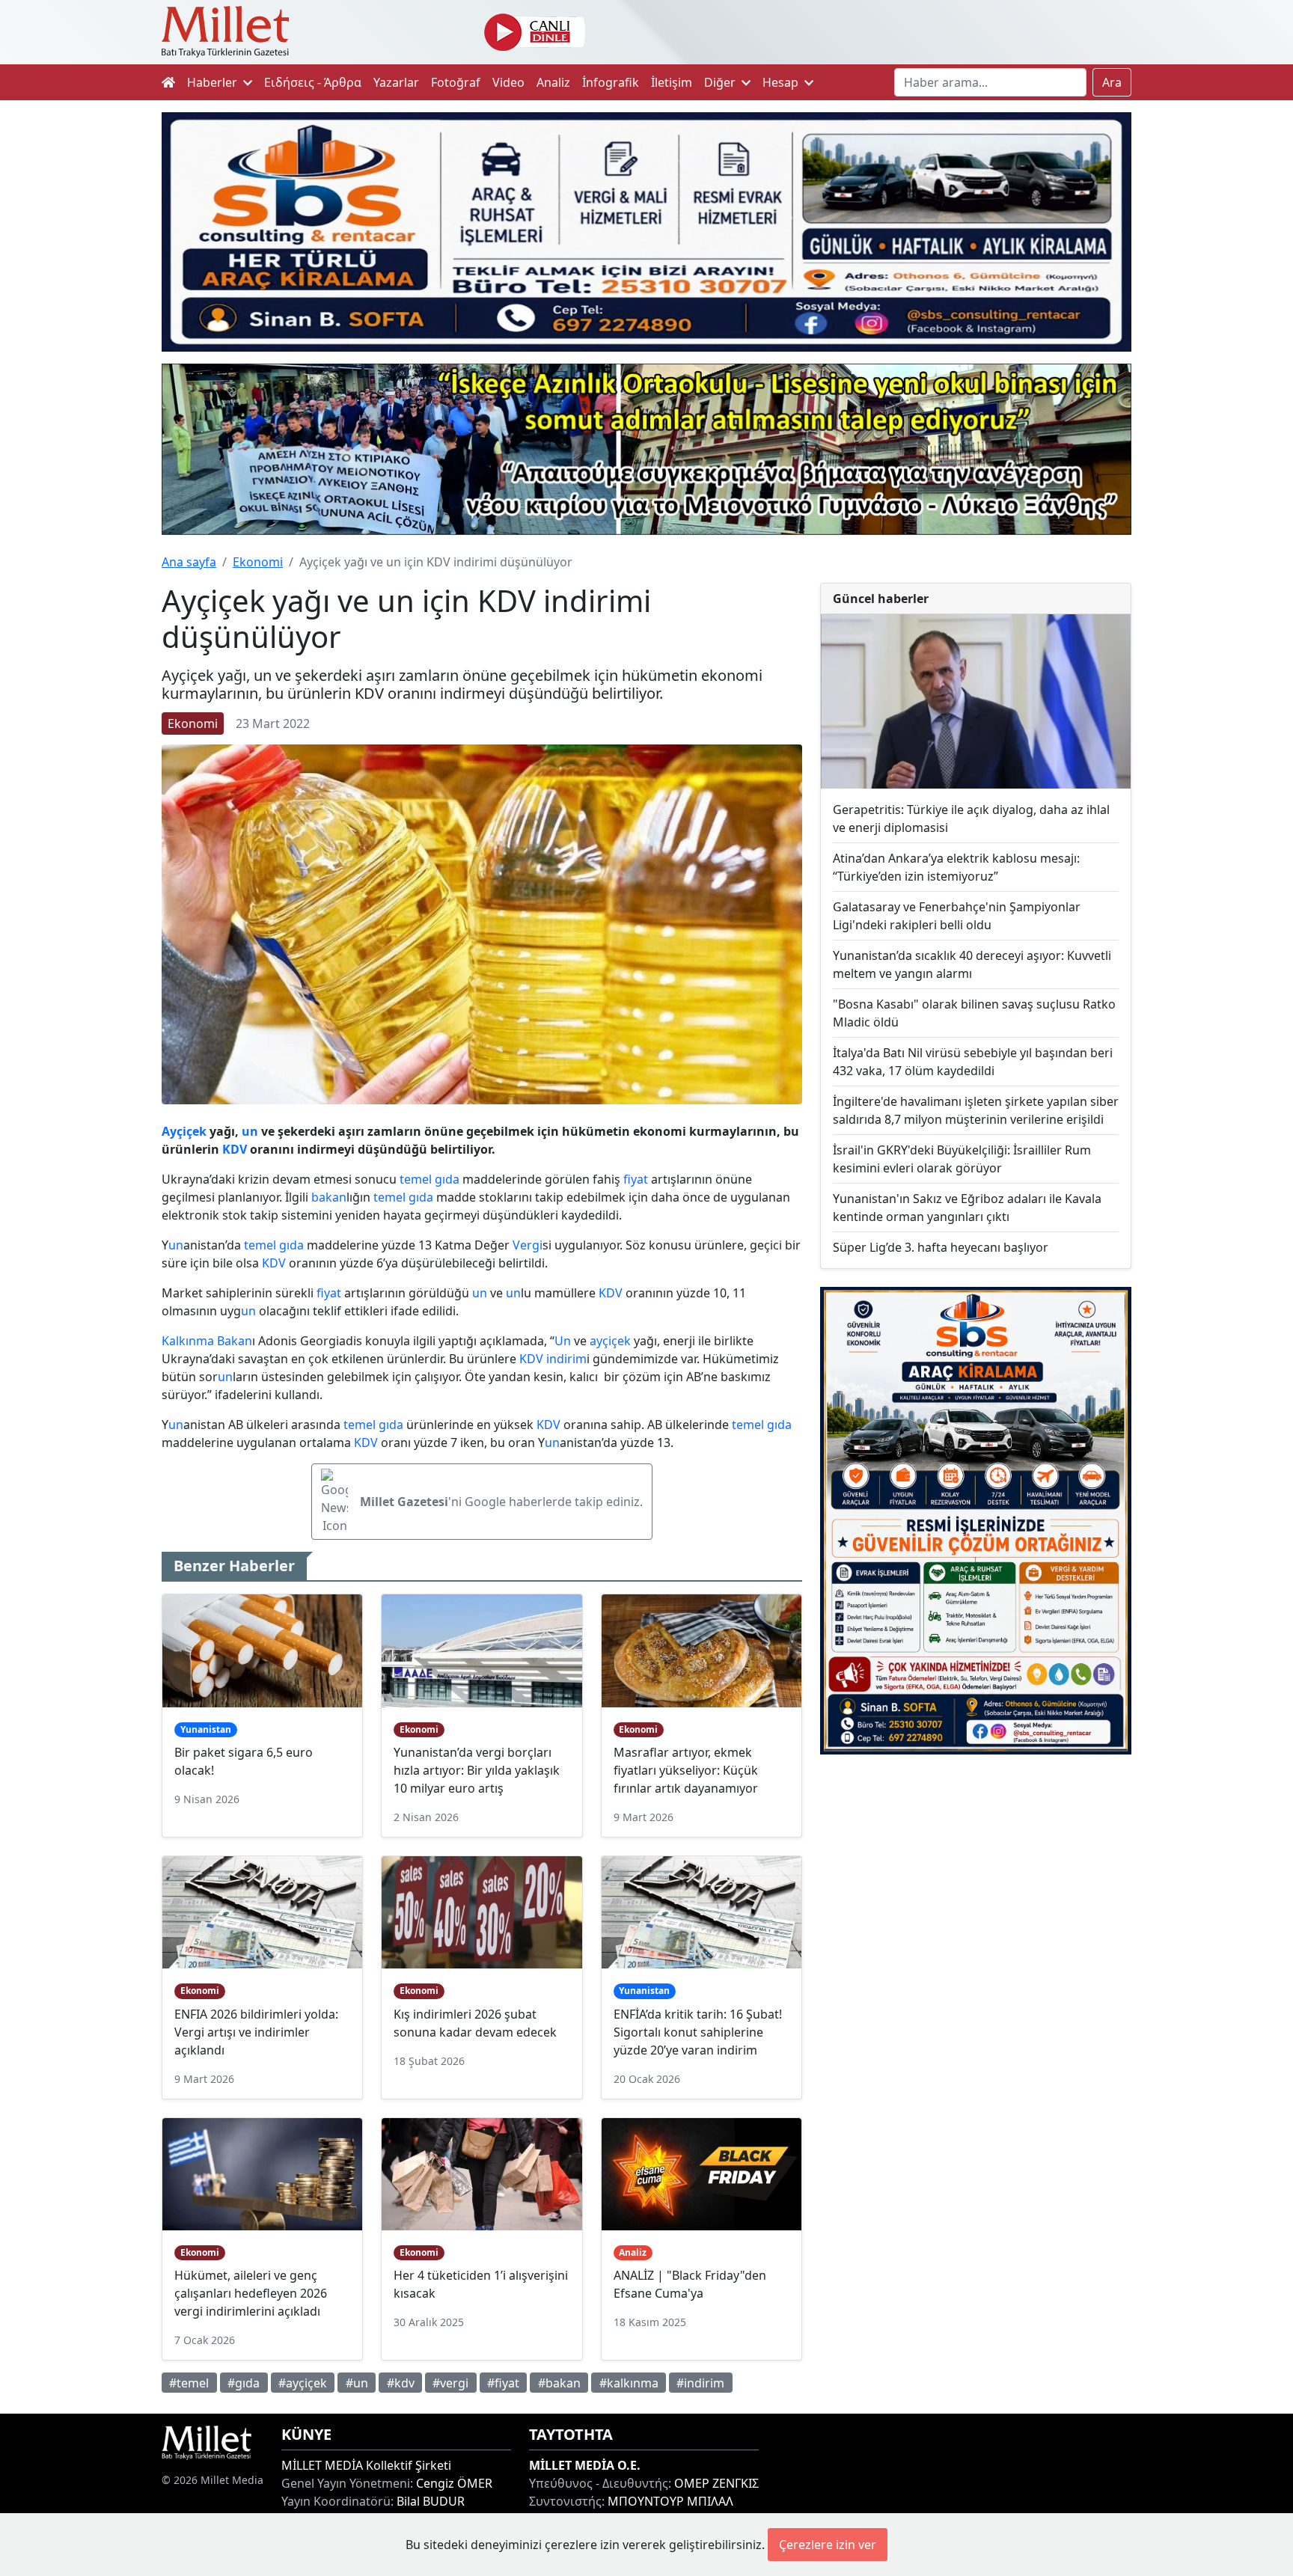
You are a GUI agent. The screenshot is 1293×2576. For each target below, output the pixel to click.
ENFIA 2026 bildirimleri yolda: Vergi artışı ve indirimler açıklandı (256, 2032)
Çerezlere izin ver (828, 2545)
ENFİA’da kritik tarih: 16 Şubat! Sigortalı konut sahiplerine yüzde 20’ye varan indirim (698, 2032)
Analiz (553, 82)
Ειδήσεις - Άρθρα (313, 82)
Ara (1112, 82)
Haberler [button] (214, 82)
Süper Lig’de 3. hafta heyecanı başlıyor (941, 1247)
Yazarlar (396, 82)
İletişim (672, 82)
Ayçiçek (184, 1131)
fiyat (636, 1179)
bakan (329, 1197)
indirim (566, 1359)
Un (563, 1341)
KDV (235, 1149)
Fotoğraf (456, 82)
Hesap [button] (782, 82)
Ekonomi (258, 562)
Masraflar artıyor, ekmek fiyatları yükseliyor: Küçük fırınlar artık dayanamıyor (686, 1770)
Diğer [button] (721, 82)
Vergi (528, 1245)
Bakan (235, 1341)
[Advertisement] (976, 1889)
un (250, 1131)
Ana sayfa (189, 562)
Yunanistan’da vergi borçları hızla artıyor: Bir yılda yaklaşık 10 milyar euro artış (477, 1770)
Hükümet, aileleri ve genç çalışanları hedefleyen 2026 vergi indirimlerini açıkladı (251, 2293)
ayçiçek (610, 1341)
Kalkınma (188, 1341)
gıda (447, 1179)
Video (508, 82)
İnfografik (611, 82)
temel (416, 1179)
